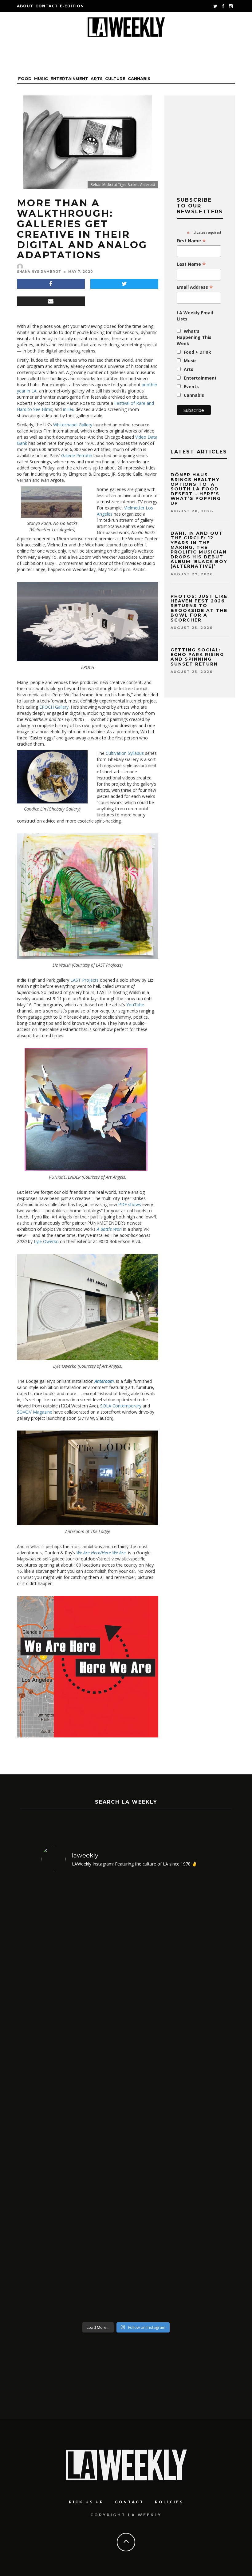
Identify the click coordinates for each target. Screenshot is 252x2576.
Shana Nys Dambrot (39, 272)
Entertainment (69, 78)
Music (41, 78)
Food (25, 78)
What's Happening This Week (194, 337)
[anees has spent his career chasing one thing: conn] (61, 2098)
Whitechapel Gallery (73, 425)
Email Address (195, 287)
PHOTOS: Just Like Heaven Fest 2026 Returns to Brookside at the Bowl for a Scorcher (199, 608)
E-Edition (72, 6)
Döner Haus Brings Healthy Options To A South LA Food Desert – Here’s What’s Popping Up (196, 489)
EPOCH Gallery (54, 707)
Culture (115, 78)
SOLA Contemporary (121, 1406)
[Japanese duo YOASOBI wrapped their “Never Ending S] (105, 2098)
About (25, 6)
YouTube (135, 1005)
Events (191, 386)
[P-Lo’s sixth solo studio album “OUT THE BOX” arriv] (191, 2098)
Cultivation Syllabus (125, 753)
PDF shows (130, 1204)
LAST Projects (85, 980)
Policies (169, 2502)
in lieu (69, 409)
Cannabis (139, 78)
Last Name (191, 264)
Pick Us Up (86, 2502)
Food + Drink (197, 352)
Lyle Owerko (46, 1241)
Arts (97, 78)
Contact (47, 6)
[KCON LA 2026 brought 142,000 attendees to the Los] (148, 2098)
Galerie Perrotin (77, 455)
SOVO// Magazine (35, 1412)
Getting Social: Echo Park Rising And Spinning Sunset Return (197, 657)
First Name (191, 241)
